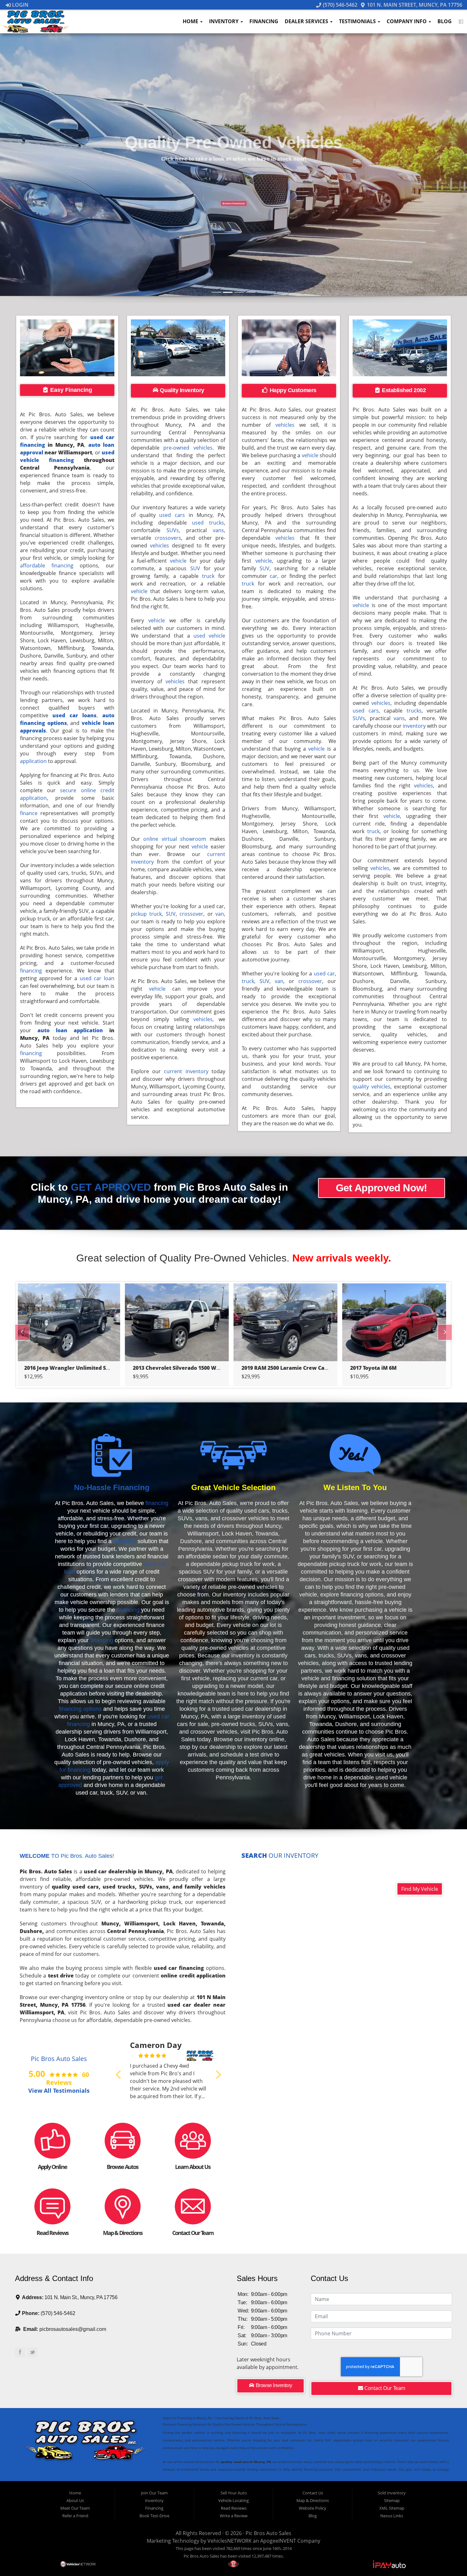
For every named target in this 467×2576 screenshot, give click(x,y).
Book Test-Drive (154, 2516)
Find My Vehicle (420, 1889)
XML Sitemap (392, 2508)
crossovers (168, 538)
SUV (195, 568)
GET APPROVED (111, 1187)
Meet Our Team (75, 2508)
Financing (264, 21)
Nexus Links (392, 2516)
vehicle (178, 561)
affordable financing (47, 565)
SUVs (173, 530)
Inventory (224, 21)
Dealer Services (307, 21)
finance (29, 813)
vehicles (159, 545)
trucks (414, 711)
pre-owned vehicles (188, 448)
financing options (80, 1709)
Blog (445, 21)
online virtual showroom (175, 839)
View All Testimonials (59, 2090)
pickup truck (146, 914)
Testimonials (358, 21)
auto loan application (70, 1030)
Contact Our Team (384, 2388)
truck (208, 576)
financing (31, 971)
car (274, 576)
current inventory (186, 1071)
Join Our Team (154, 2493)
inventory (414, 726)
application (33, 761)
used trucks (208, 523)
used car (324, 974)
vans (218, 530)
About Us (75, 2500)
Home (191, 21)
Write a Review (234, 2516)
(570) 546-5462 (339, 5)
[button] (380, 79)
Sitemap (392, 2500)
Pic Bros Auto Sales (268, 2533)
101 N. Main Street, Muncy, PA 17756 (414, 5)
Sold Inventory (392, 2493)
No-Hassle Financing (112, 1487)
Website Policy (313, 2508)
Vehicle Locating (233, 2500)
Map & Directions (313, 2500)
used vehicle (209, 636)
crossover (191, 914)
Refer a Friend (75, 2516)
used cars (172, 515)
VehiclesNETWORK (230, 2541)
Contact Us (313, 2493)
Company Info (407, 21)
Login (20, 5)
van (220, 914)
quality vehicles (371, 1087)
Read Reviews (234, 2508)
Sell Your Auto (234, 2493)
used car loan (97, 978)
